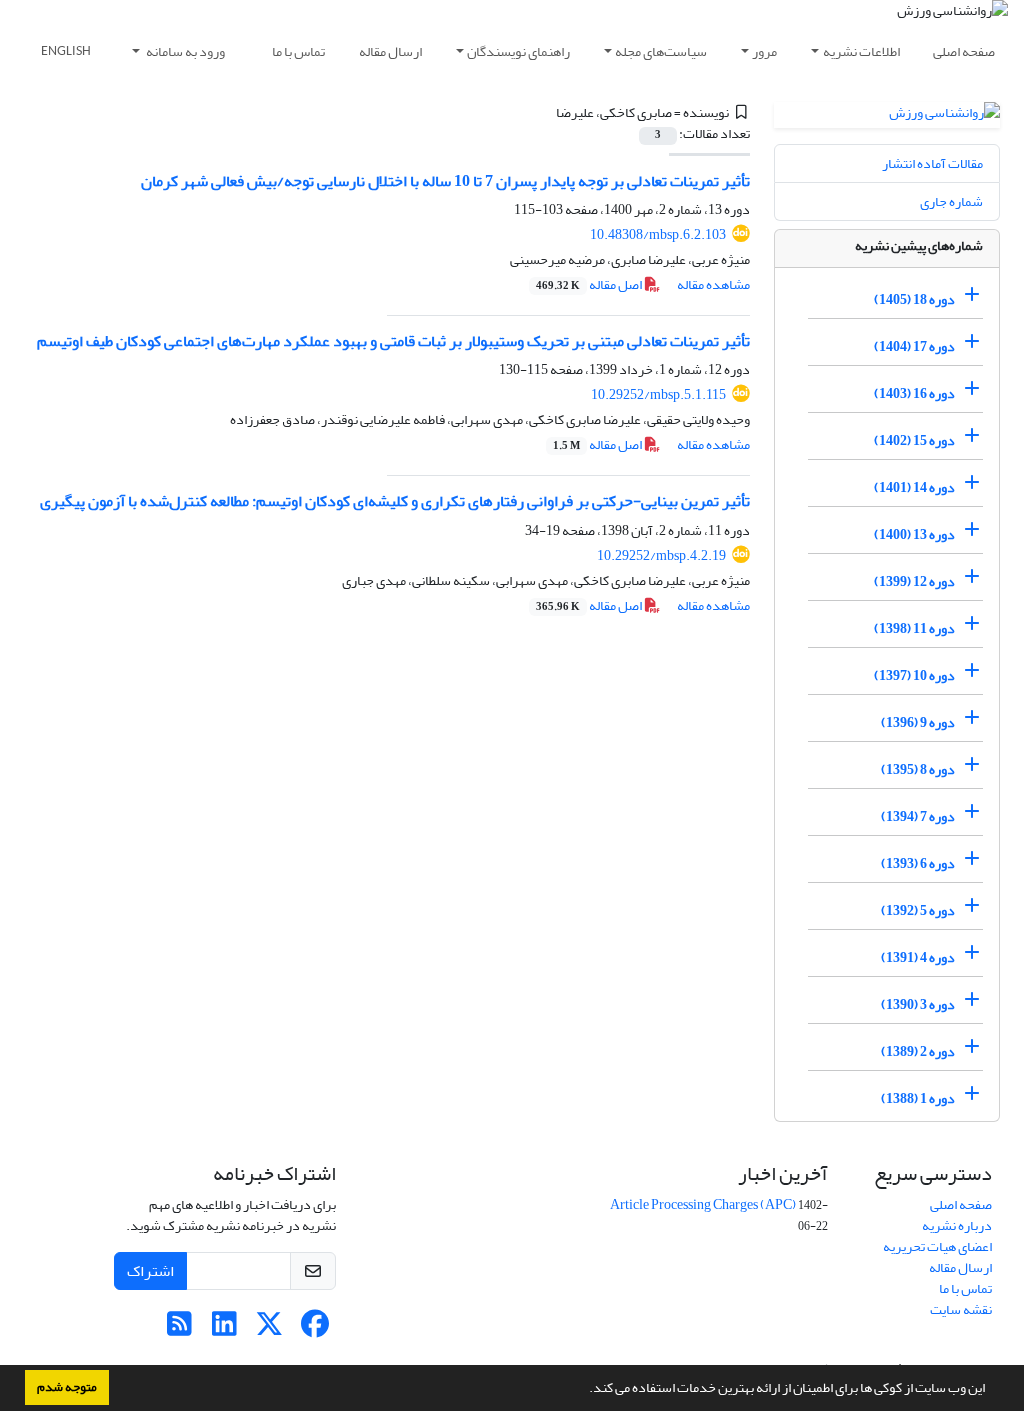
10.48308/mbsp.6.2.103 (658, 234)
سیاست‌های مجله (661, 51)
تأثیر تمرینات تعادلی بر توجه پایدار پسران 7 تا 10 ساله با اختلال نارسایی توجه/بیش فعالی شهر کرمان (445, 181)
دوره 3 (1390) (918, 1004)
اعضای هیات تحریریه (937, 1246)
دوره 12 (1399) (914, 581)
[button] (584, 1390)
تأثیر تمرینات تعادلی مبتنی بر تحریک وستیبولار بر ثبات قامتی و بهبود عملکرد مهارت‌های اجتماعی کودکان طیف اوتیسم (393, 341)
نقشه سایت (961, 1309)
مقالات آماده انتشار (932, 163)
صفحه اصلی (964, 51)
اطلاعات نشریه (861, 51)
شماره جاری (951, 201)
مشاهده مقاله (713, 284)
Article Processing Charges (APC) (703, 1204)
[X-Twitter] (269, 1329)
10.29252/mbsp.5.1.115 (658, 394)
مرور (764, 51)
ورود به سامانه (184, 51)
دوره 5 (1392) (918, 910)
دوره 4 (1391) (918, 957)
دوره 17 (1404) (914, 346)
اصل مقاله (590, 284)
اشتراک (150, 1271)
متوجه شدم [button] (67, 1387)
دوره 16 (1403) (914, 393)
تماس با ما (298, 51)
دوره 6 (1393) (918, 863)
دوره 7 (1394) (918, 816)
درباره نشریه (957, 1225)
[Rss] (179, 1329)
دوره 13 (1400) (914, 534)
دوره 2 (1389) (918, 1051)
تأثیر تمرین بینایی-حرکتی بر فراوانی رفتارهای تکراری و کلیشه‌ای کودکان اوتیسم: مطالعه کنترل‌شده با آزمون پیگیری (395, 501)
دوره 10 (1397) (914, 675)
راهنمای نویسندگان (518, 51)
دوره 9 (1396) (918, 722)
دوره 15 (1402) (914, 440)
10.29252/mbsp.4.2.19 (661, 555)
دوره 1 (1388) (918, 1098)
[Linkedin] (224, 1329)
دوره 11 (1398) (914, 628)
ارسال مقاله (390, 51)
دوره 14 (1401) (914, 487)
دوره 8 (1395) (918, 769)
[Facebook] (314, 1329)
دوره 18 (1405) (914, 299)
